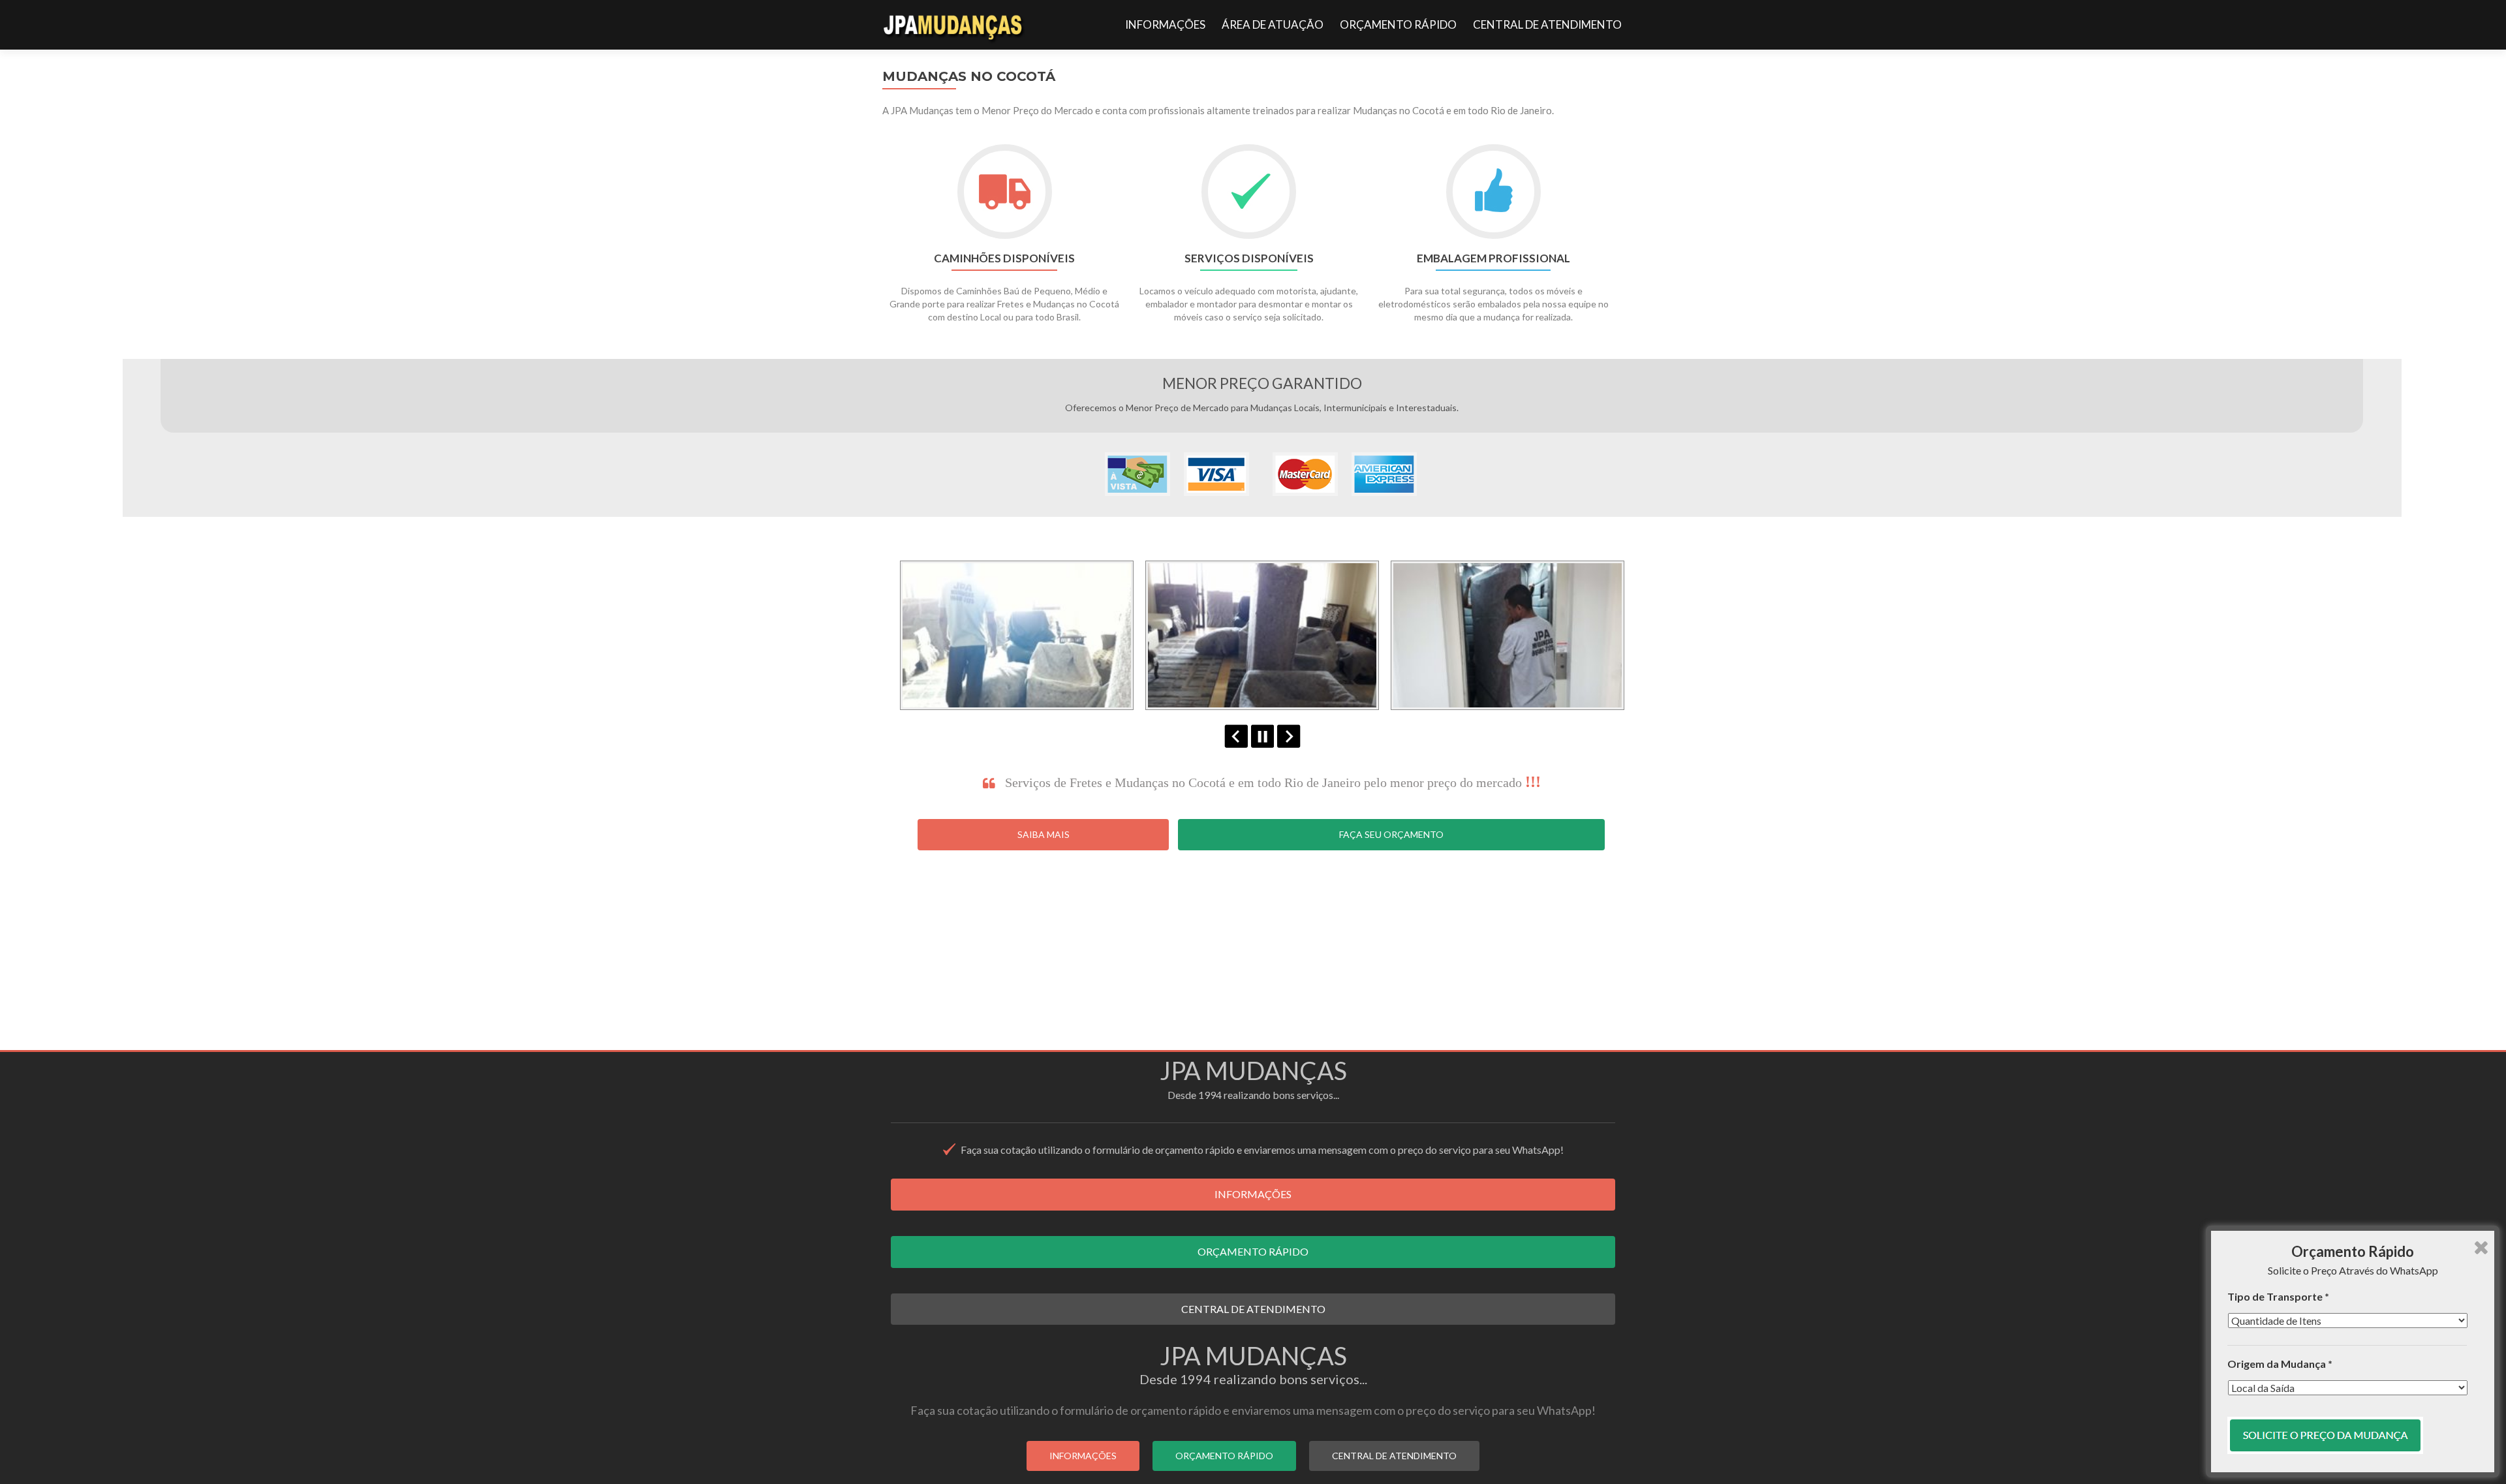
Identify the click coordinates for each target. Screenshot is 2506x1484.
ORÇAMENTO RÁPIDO (1398, 24)
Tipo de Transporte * (2278, 1296)
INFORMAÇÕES (1165, 24)
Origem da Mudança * (2280, 1364)
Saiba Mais (1044, 834)
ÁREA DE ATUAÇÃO (1273, 24)
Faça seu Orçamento (1391, 834)
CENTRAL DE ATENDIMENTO (1547, 24)
